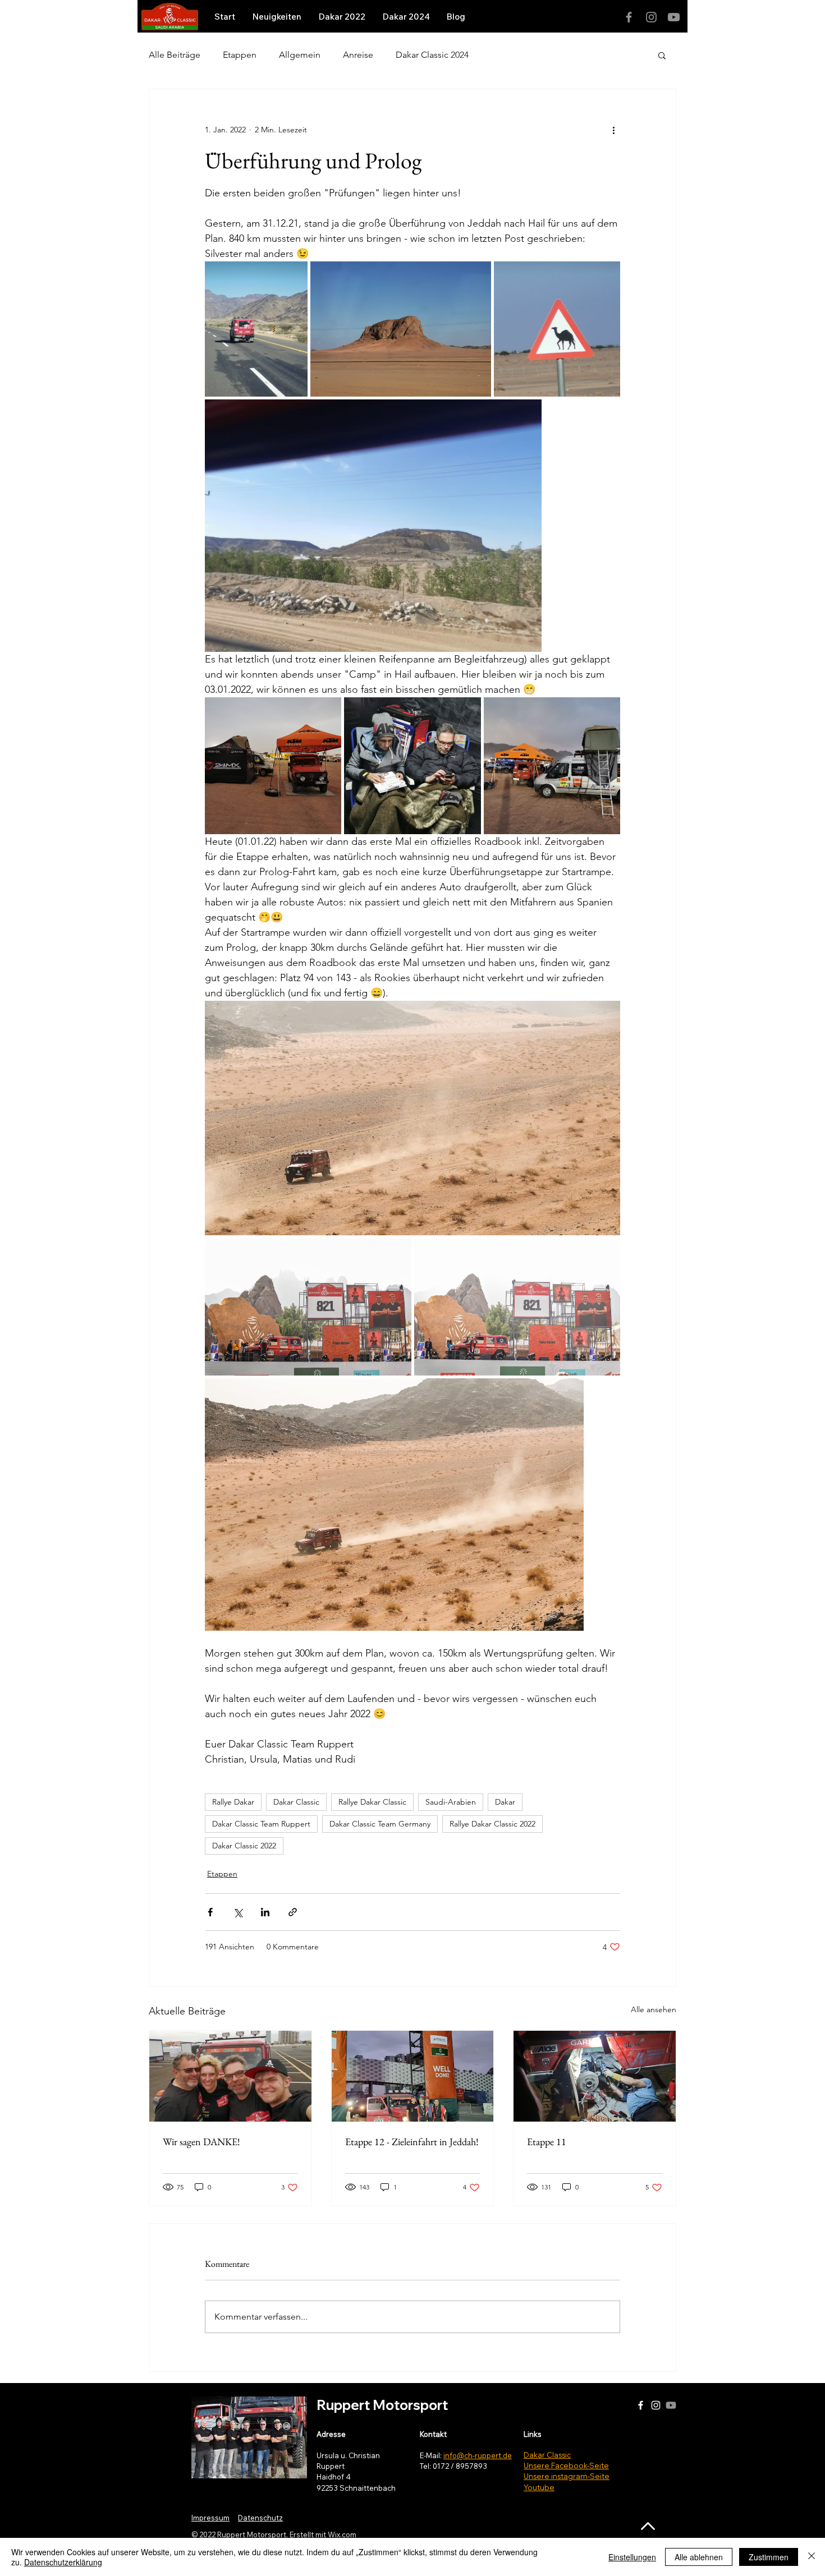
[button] (662, 55)
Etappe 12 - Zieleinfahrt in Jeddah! (412, 2142)
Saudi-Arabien (451, 1802)
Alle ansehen (654, 2009)
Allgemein (300, 55)
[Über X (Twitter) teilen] (238, 1912)
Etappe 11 (547, 2142)
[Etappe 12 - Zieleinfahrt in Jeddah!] (413, 2076)
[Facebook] (629, 17)
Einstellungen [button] (632, 2557)
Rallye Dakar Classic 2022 (492, 1824)
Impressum (210, 2518)
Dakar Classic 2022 (244, 1846)
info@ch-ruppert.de (478, 2455)
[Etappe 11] (595, 2076)
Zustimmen (769, 2557)
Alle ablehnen (699, 2557)
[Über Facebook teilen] (210, 1912)
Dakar (505, 1802)
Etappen (240, 55)
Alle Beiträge (175, 55)
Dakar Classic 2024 (432, 55)
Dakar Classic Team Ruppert (261, 1824)
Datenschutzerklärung (63, 2562)
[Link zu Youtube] (674, 17)
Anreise (358, 55)
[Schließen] (812, 2557)
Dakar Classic (296, 1802)
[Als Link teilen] (293, 1912)
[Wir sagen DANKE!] (230, 2076)
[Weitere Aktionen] (613, 130)
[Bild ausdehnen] (256, 329)
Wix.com (342, 2534)
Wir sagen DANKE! (201, 2142)
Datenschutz (260, 2518)
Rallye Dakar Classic (372, 1802)
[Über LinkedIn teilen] (265, 1912)
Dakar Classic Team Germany (380, 1824)
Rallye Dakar (233, 1802)
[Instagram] (651, 17)
